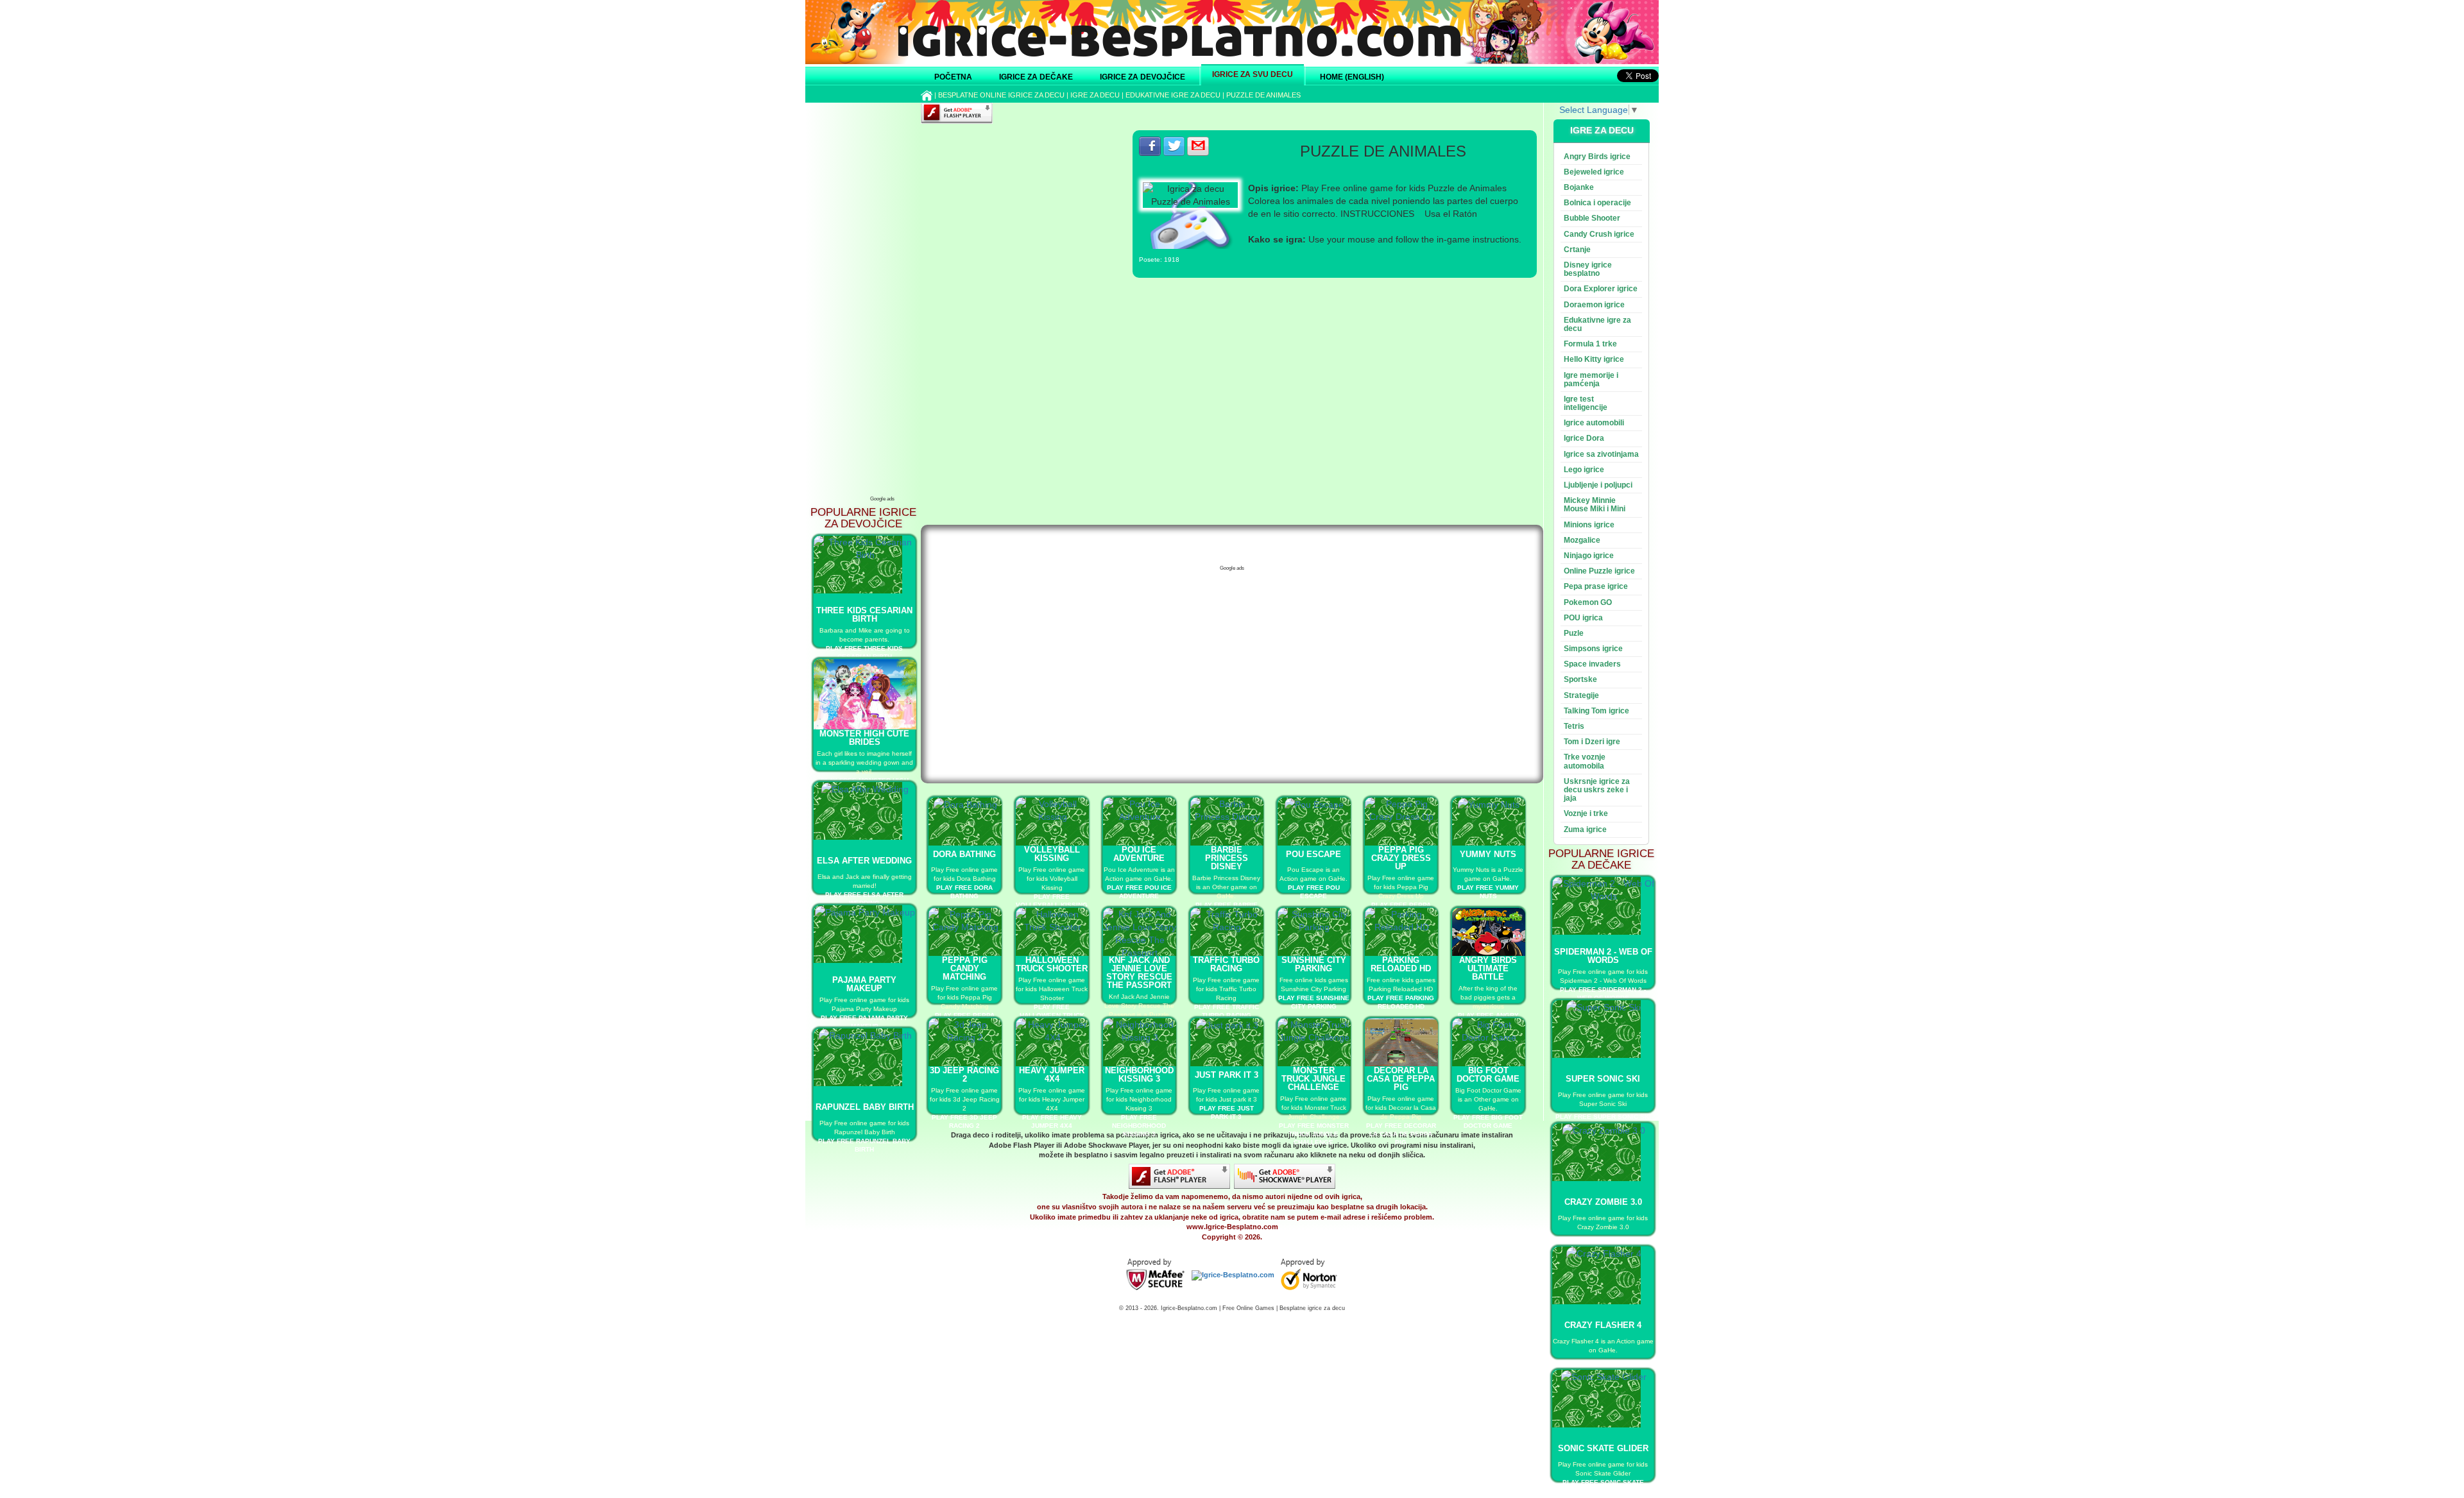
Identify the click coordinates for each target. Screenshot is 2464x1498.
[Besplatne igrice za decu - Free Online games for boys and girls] (1155, 1275)
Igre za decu (1095, 95)
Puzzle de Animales (1263, 95)
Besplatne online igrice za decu (1001, 95)
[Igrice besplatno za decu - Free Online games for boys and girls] (1233, 1275)
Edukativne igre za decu (1173, 95)
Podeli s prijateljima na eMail (1198, 146)
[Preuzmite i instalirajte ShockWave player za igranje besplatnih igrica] (1285, 1176)
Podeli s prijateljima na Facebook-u (1150, 146)
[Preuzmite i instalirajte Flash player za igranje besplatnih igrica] (1179, 1176)
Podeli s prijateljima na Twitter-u (1174, 146)
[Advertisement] (882, 298)
